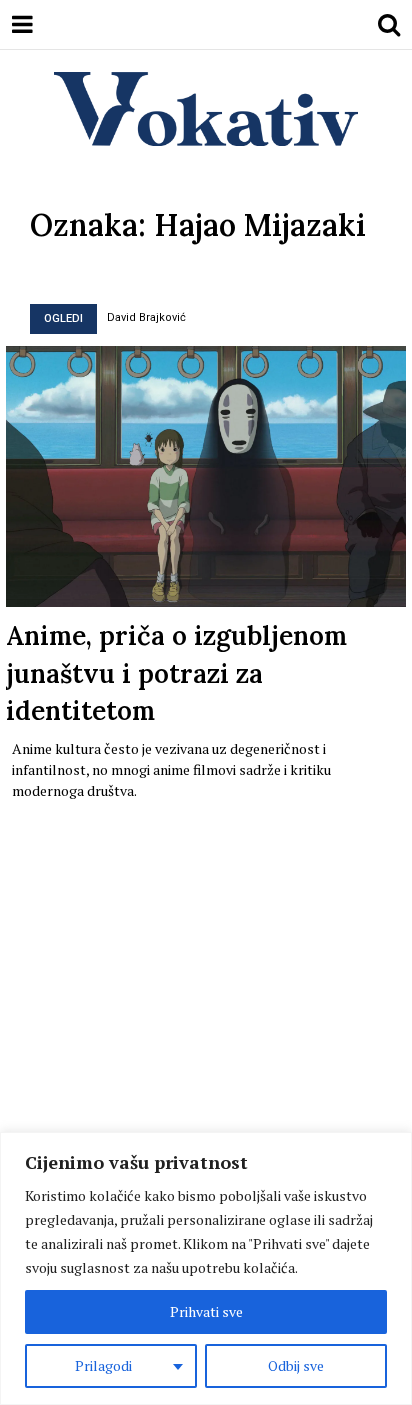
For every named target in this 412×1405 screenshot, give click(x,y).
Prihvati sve (206, 1311)
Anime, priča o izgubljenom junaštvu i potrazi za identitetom (176, 673)
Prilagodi (103, 1365)
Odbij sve (296, 1365)
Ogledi (63, 318)
